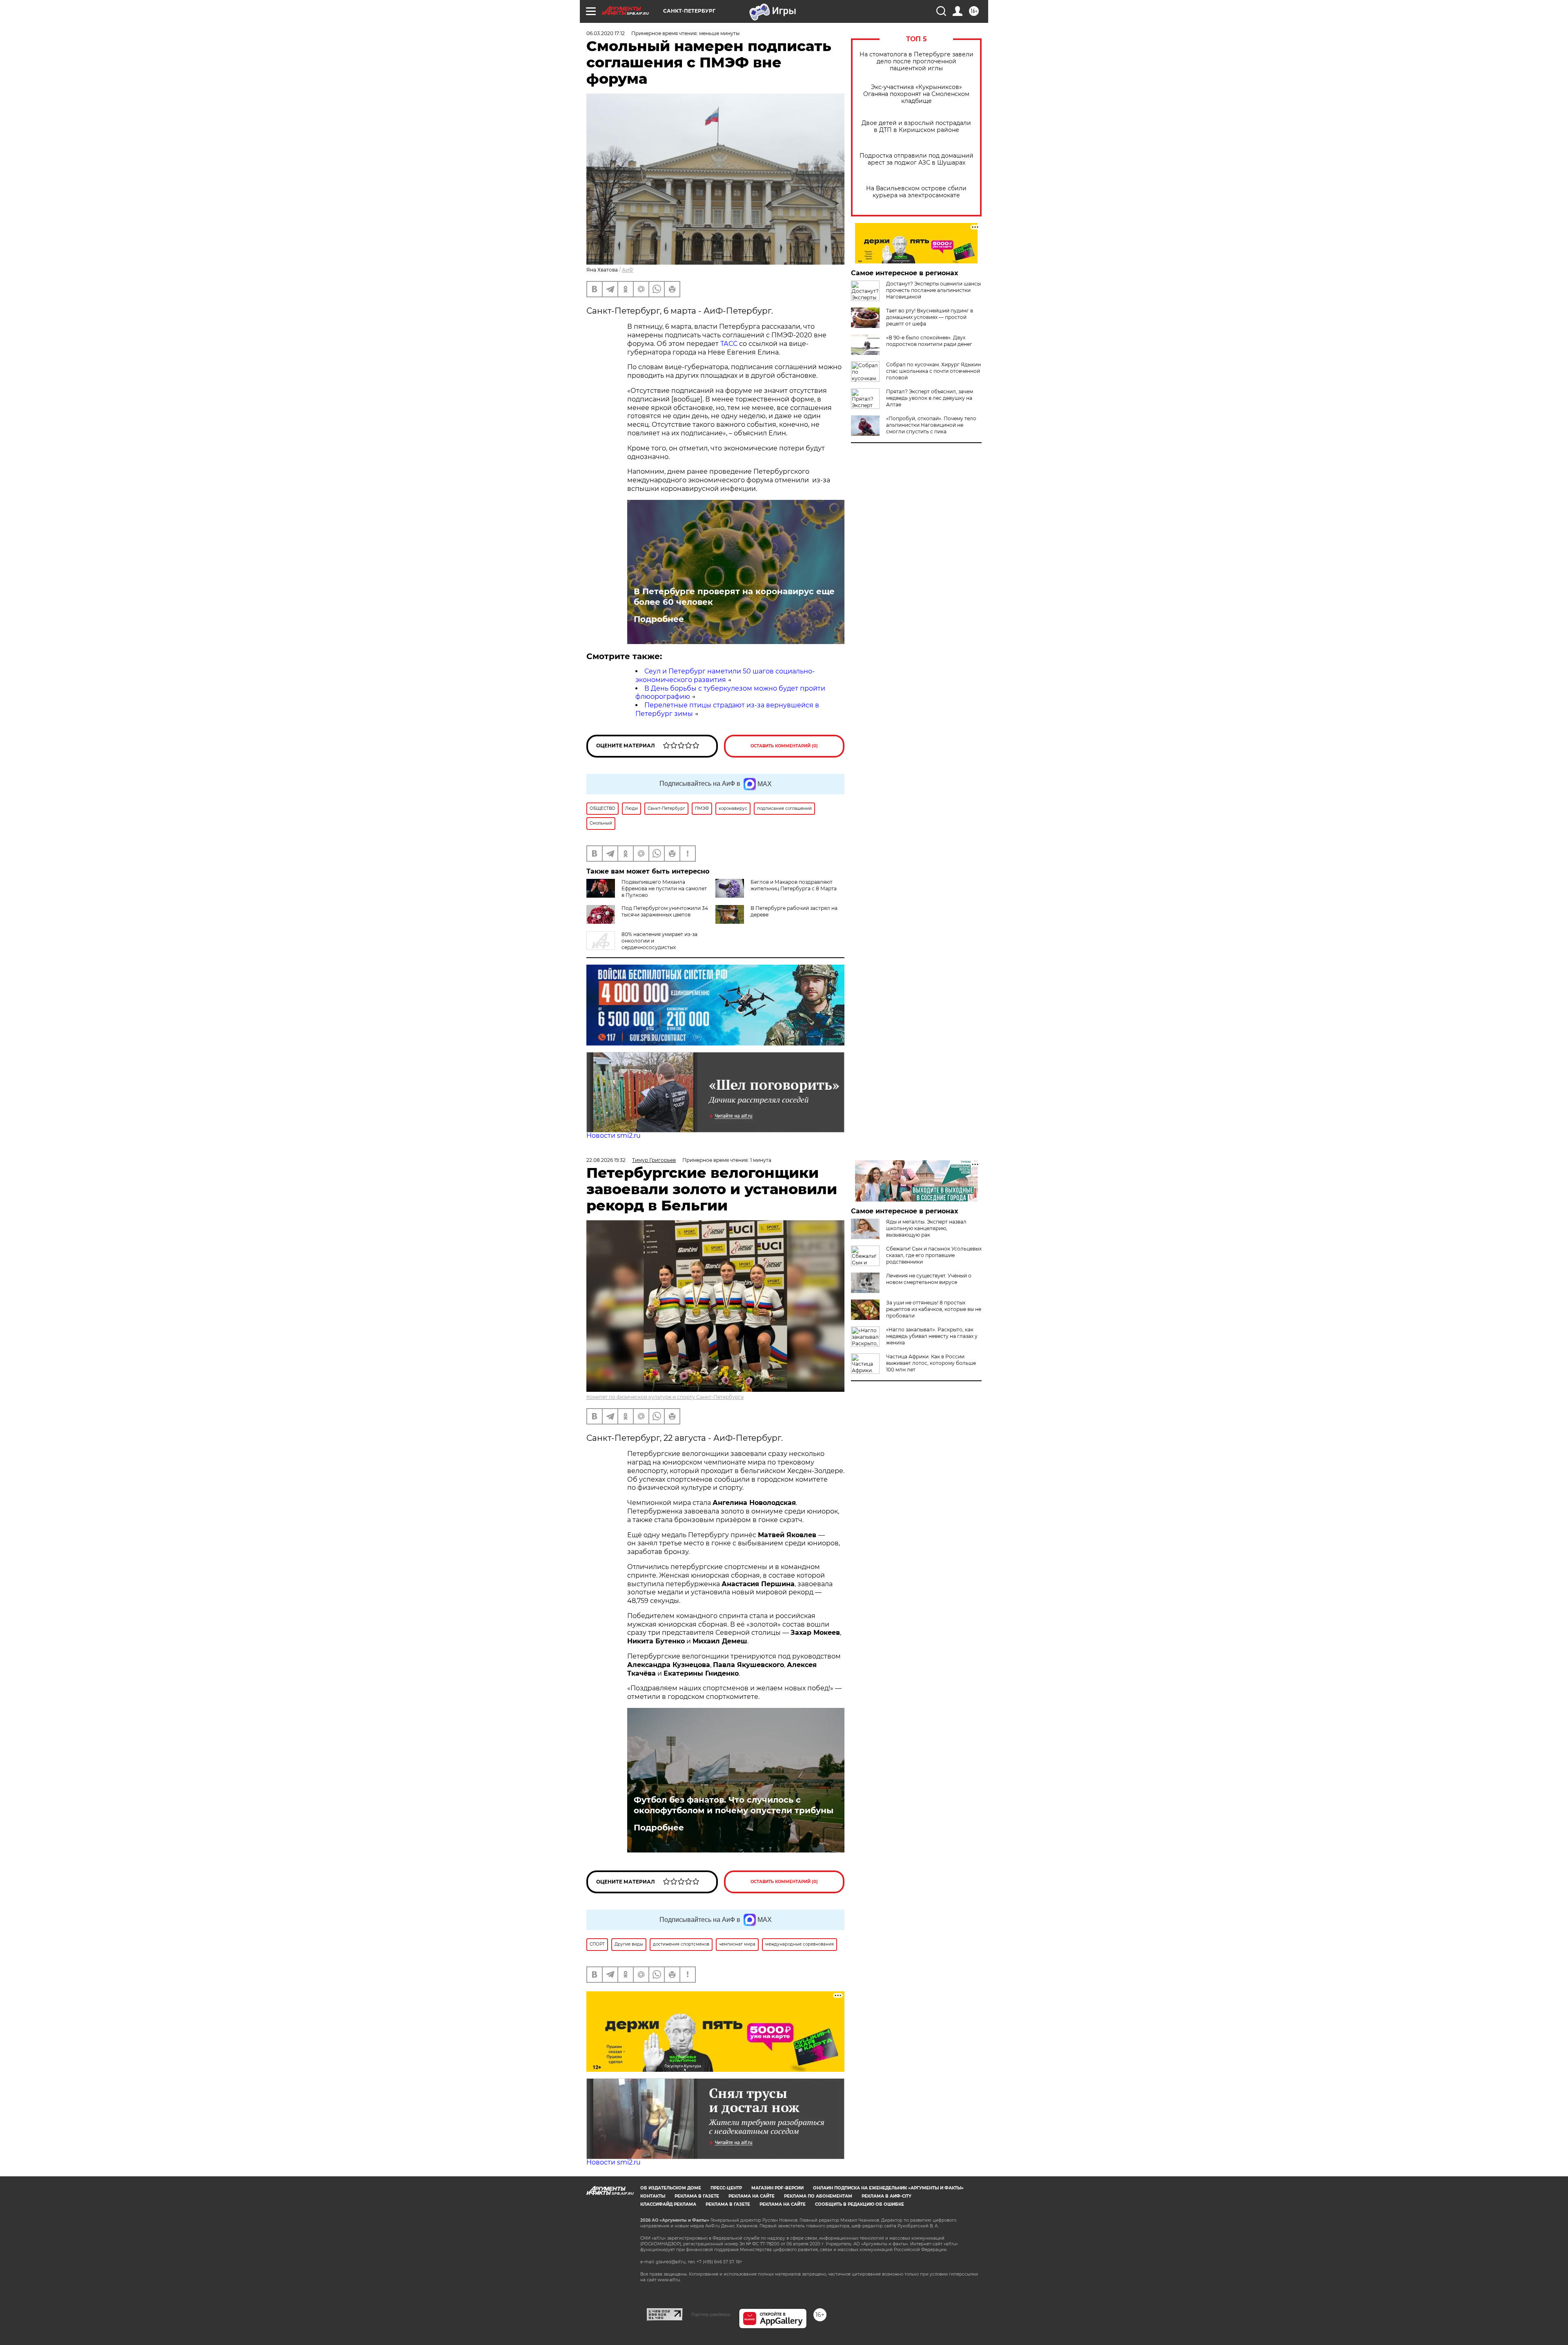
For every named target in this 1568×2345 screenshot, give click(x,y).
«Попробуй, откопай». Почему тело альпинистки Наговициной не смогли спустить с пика (931, 425)
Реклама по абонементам (818, 2196)
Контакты (653, 2196)
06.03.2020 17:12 (606, 33)
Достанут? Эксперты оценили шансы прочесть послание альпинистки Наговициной (933, 290)
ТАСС (729, 344)
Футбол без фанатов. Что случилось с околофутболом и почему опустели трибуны (734, 1805)
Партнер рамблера (711, 2314)
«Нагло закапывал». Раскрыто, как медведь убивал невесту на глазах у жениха (932, 1336)
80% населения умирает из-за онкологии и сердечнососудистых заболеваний (642, 944)
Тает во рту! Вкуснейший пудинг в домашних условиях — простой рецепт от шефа (930, 317)
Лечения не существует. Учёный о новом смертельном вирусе (929, 1279)
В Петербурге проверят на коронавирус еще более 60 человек (734, 597)
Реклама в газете (697, 2196)
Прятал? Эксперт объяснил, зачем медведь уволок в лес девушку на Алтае (930, 398)
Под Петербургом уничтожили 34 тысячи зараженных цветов (665, 911)
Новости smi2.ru (614, 1136)
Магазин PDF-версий (777, 2188)
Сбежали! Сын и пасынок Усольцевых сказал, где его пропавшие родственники (934, 1255)
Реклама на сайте (752, 2196)
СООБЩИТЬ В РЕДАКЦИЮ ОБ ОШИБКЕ (860, 2204)
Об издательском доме (671, 2188)
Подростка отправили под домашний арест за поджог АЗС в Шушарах (917, 159)
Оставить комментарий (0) (784, 746)
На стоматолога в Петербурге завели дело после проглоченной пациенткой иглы (917, 61)
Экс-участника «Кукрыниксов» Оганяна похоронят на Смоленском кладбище (916, 94)
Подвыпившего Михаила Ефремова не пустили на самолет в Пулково (664, 888)
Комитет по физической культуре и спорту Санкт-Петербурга (665, 1397)
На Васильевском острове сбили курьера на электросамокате (916, 192)
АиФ (628, 270)
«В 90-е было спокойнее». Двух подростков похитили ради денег (929, 341)
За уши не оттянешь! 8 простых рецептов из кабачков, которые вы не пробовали (934, 1309)
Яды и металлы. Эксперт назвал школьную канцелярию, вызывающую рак (926, 1228)
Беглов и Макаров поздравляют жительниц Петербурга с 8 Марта (794, 885)
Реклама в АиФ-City (886, 2196)
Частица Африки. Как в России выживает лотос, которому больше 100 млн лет (931, 1363)
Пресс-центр (726, 2188)
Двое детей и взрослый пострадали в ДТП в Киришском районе (916, 127)
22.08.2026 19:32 (606, 1160)
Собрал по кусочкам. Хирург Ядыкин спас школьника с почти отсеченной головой (933, 371)
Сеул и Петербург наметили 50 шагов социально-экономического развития (725, 675)
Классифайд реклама (668, 2204)
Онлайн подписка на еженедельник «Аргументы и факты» (888, 2188)
